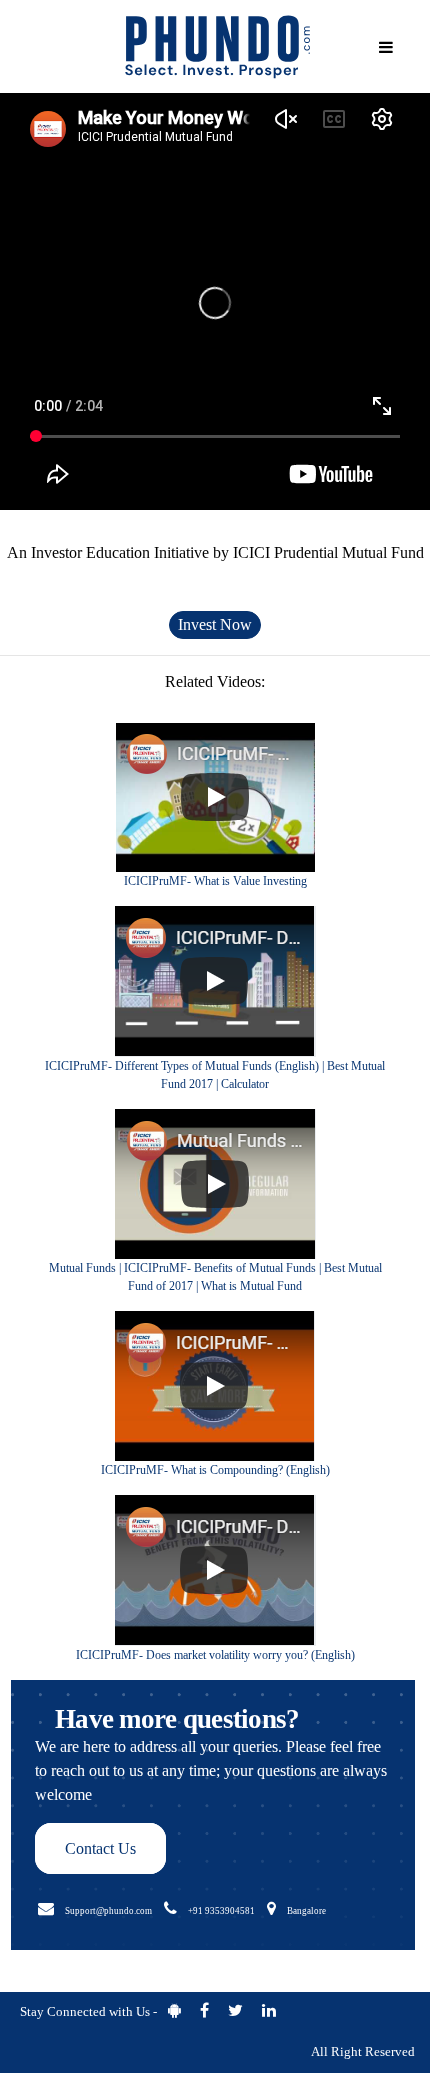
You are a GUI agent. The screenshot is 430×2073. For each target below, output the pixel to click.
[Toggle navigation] (386, 47)
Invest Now (215, 624)
